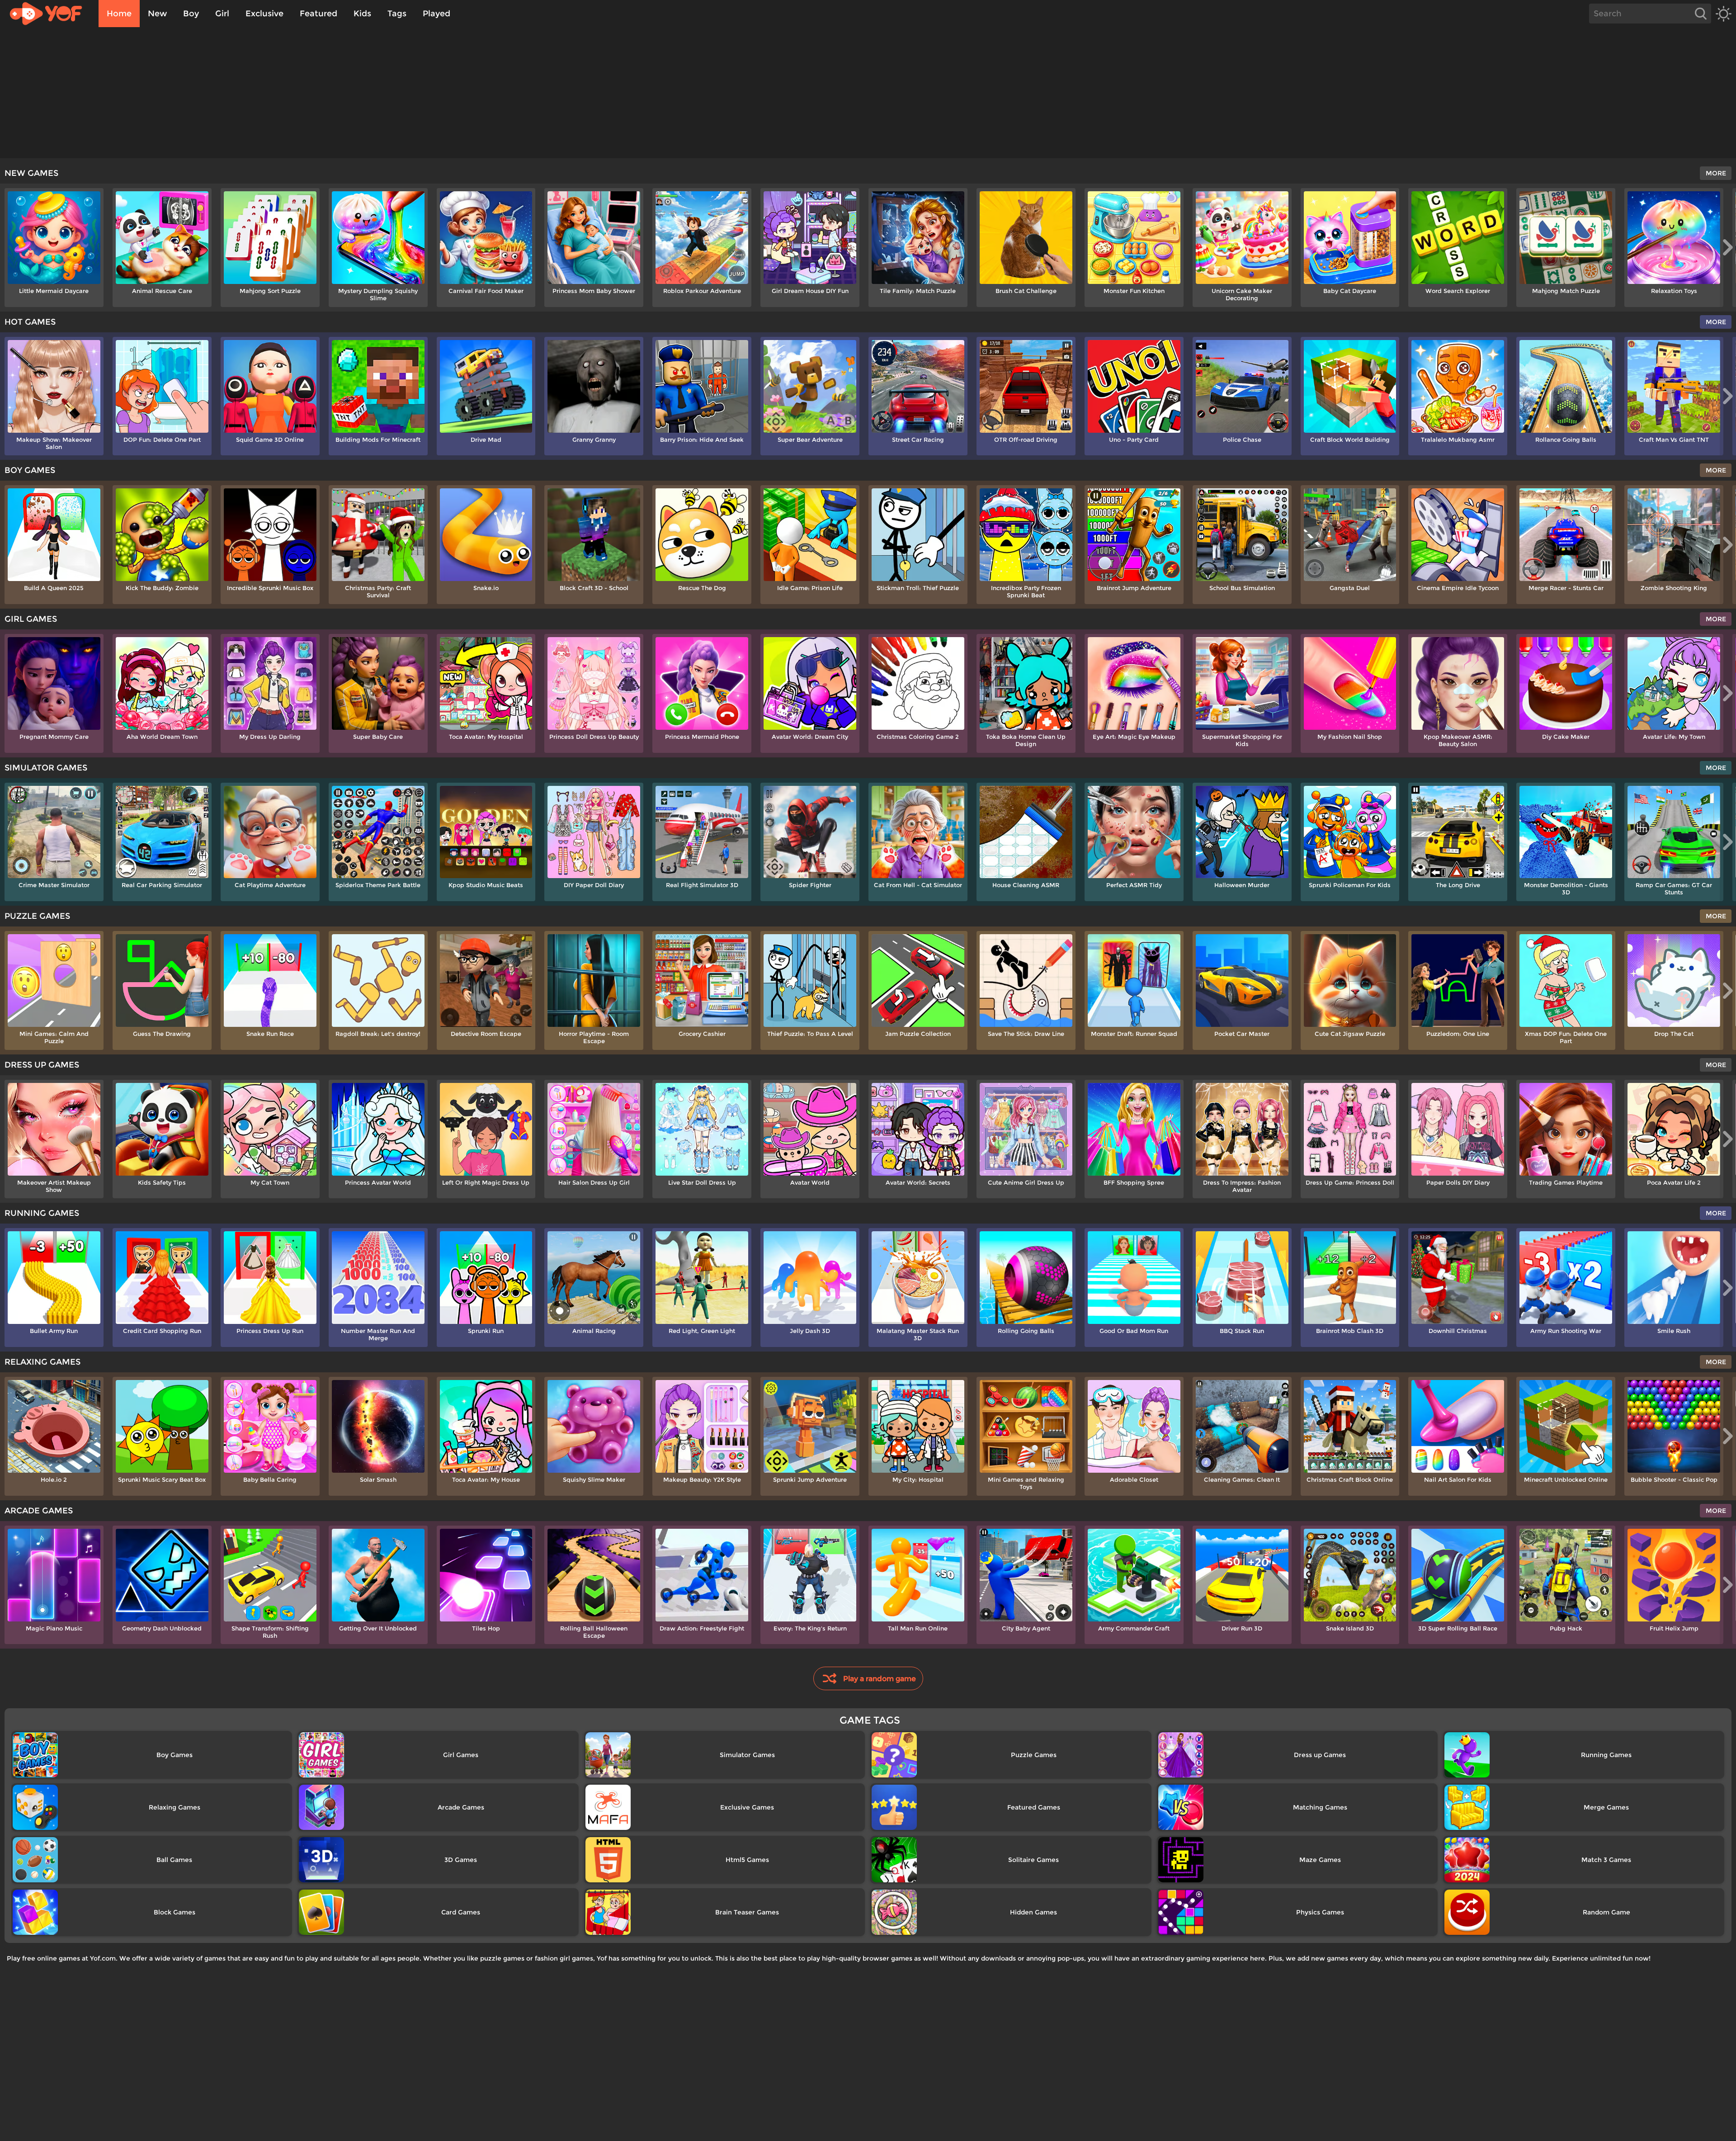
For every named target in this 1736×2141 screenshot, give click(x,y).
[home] (50, 14)
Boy (191, 14)
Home (119, 14)
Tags (397, 14)
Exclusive (264, 14)
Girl (222, 14)
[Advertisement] (868, 95)
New (157, 14)
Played (436, 14)
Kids (362, 14)
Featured (318, 14)
